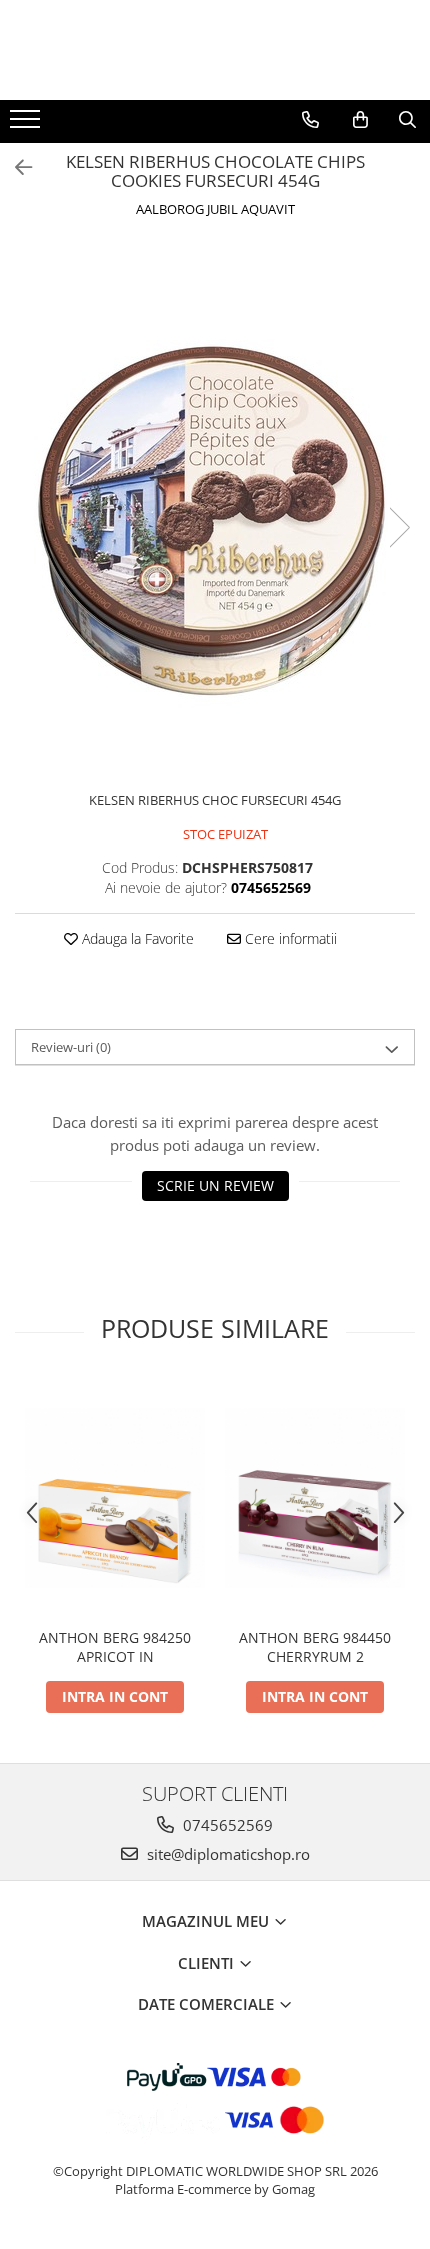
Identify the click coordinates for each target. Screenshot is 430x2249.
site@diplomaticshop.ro (226, 1854)
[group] (215, 507)
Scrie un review (215, 1185)
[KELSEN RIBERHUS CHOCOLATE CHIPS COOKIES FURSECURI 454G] (215, 507)
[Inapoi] (15, 167)
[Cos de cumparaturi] (360, 120)
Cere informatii (289, 938)
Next (399, 527)
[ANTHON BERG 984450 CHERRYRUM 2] (315, 1498)
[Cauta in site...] (407, 120)
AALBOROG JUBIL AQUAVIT (215, 209)
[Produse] (27, 125)
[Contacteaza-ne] (310, 120)
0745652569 (226, 1825)
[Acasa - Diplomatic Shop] (215, 50)
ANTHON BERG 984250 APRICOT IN (115, 1647)
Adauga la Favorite (136, 938)
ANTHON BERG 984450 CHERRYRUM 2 (315, 1647)
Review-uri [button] (71, 1047)
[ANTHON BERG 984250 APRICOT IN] (115, 1498)
